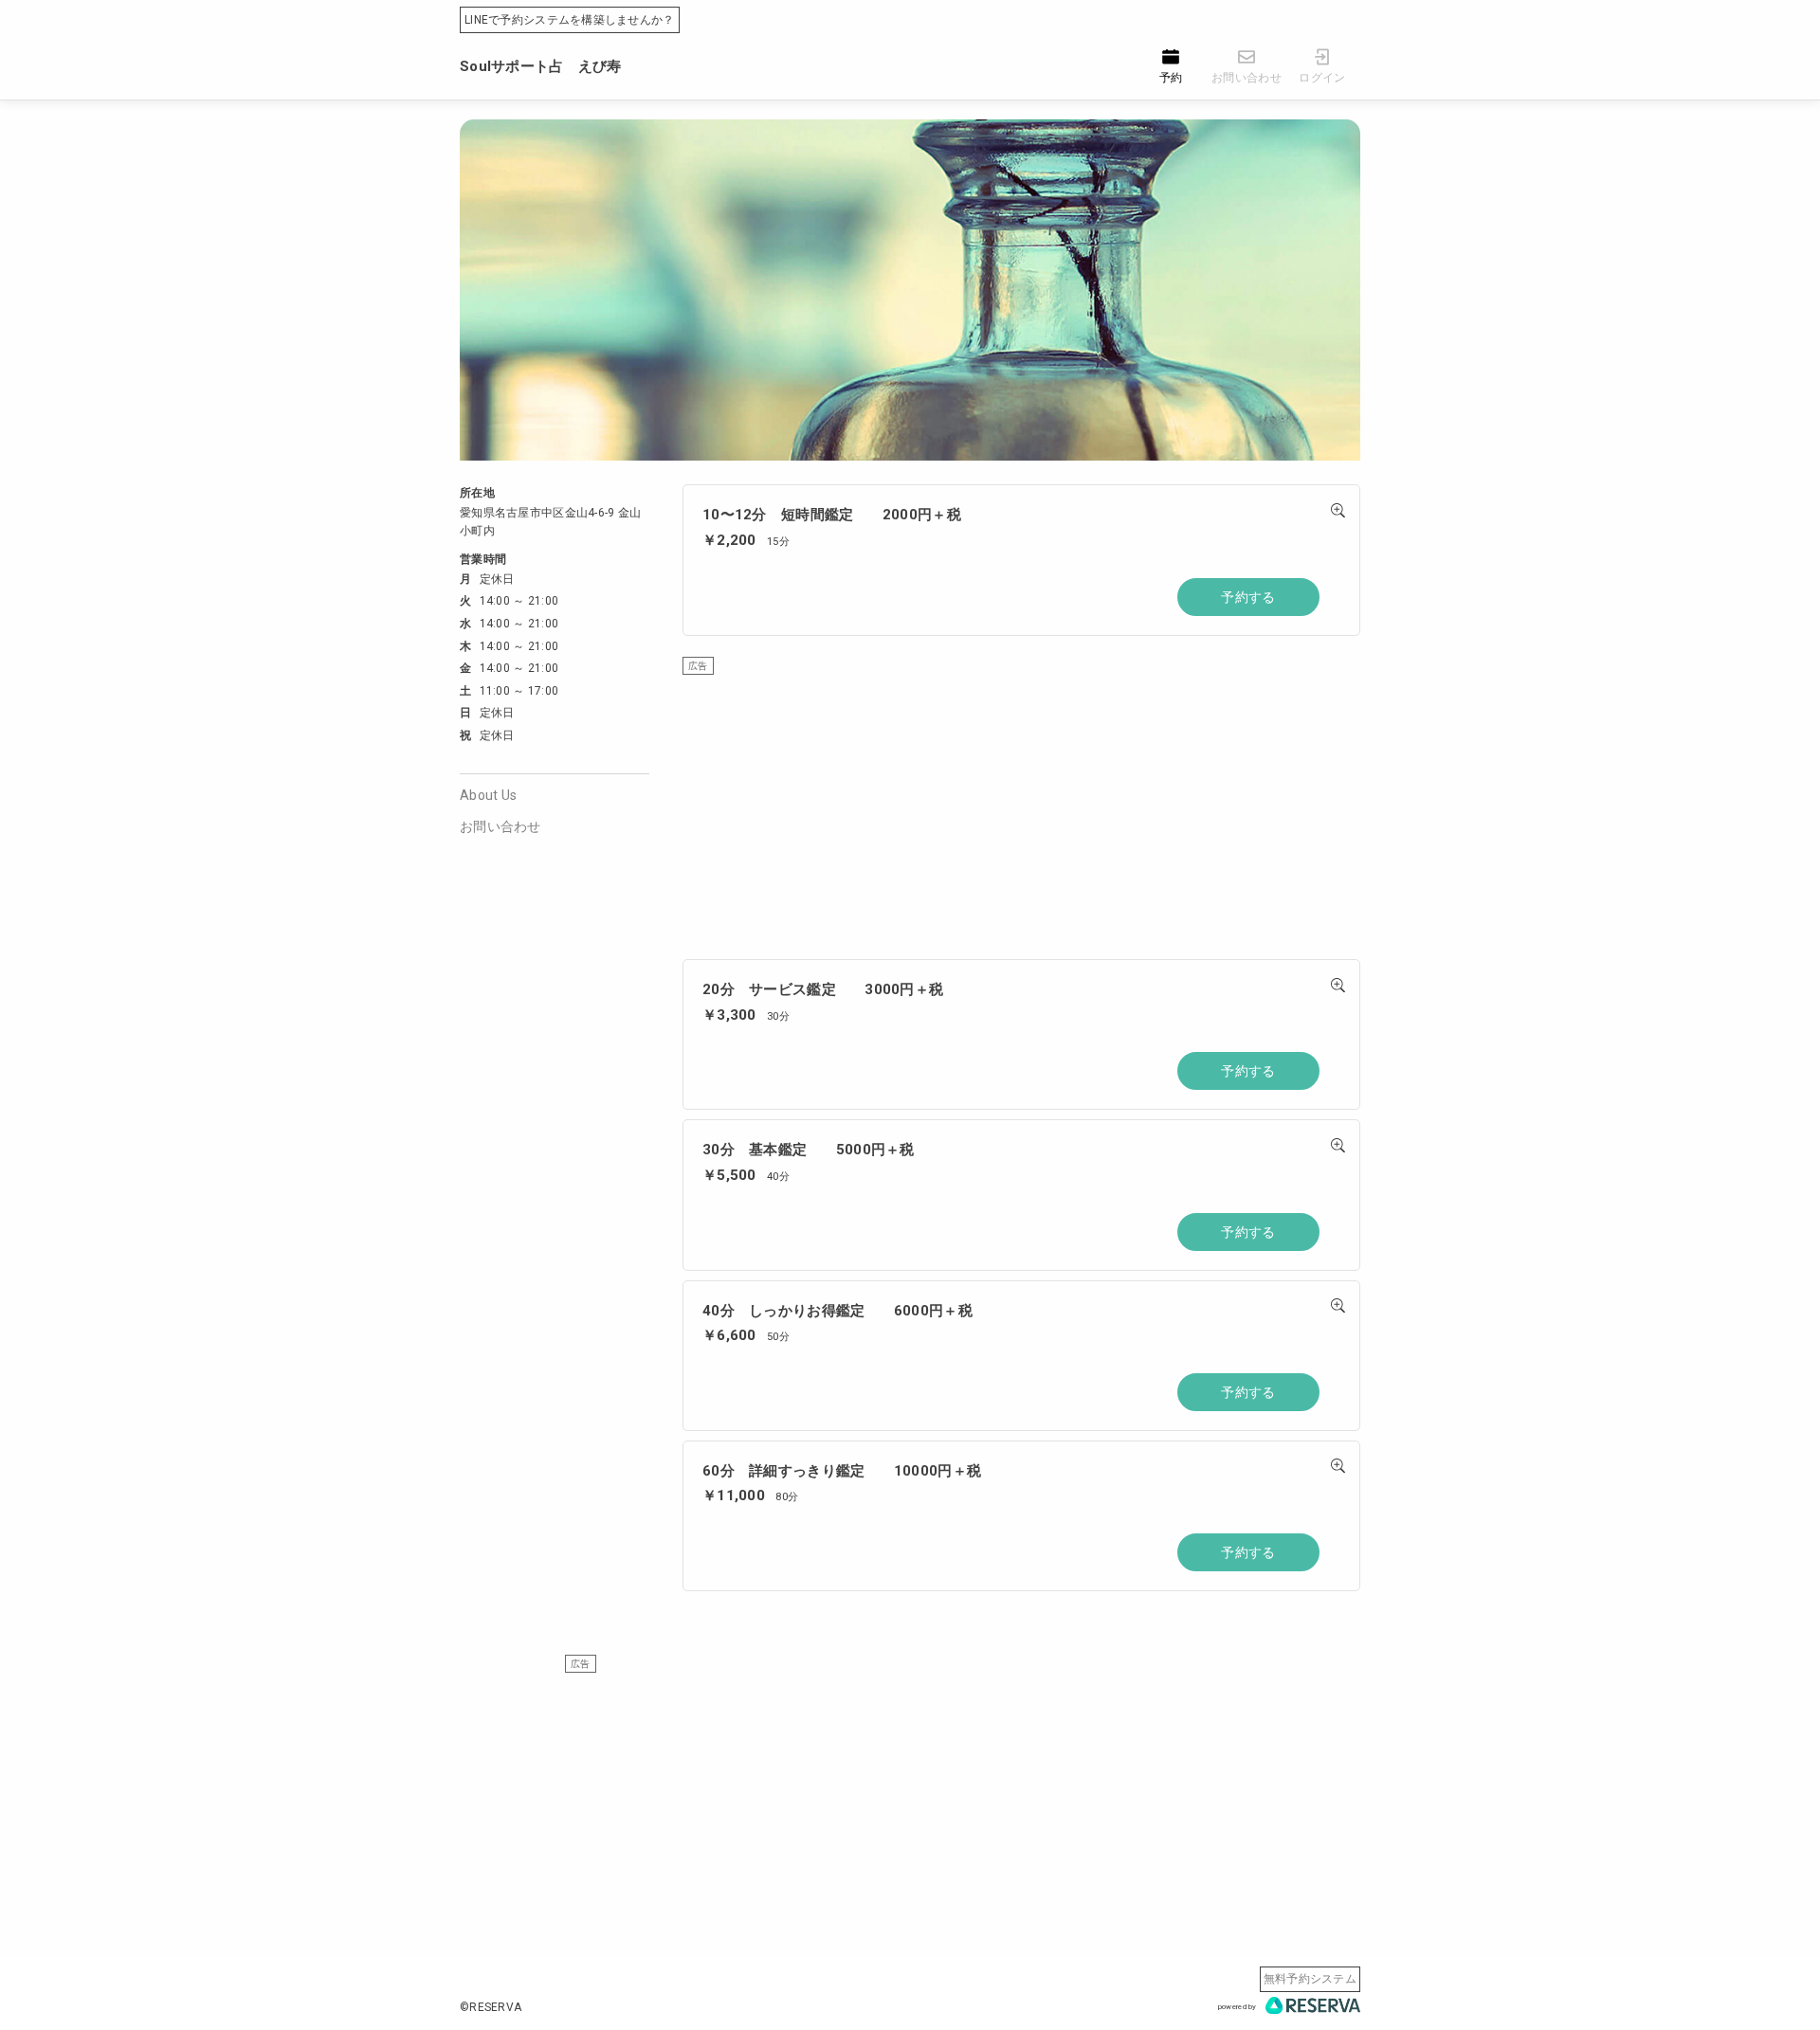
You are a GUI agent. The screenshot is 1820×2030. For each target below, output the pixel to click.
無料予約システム (1310, 1979)
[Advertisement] (1021, 807)
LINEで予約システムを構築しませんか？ (570, 20)
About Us (488, 795)
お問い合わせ (500, 826)
